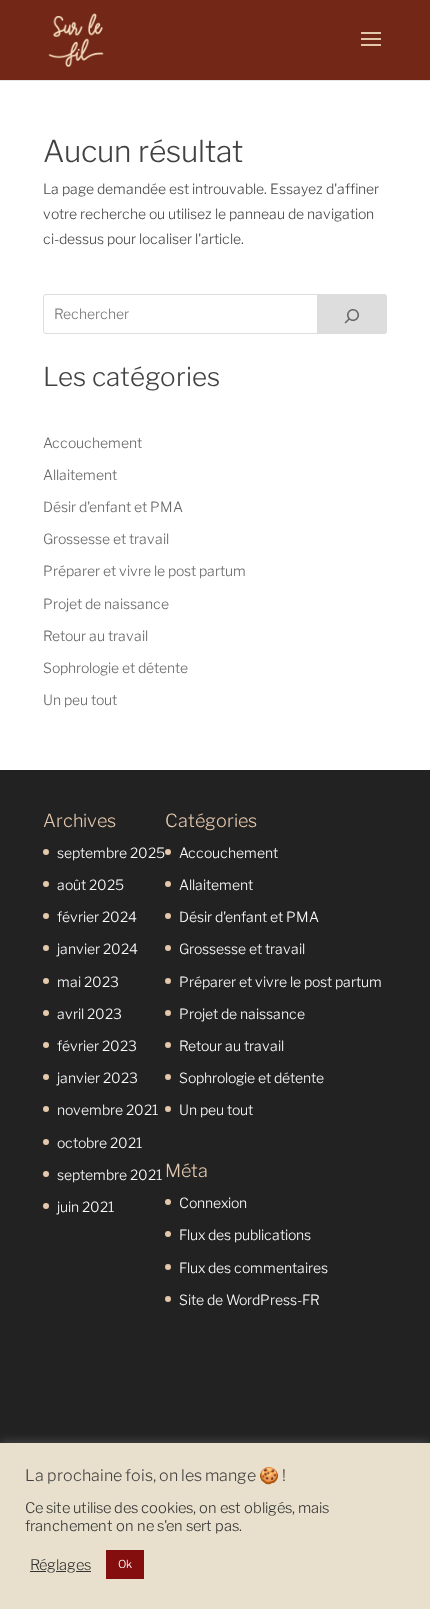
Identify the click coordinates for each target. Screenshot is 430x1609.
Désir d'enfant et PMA (113, 506)
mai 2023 (88, 981)
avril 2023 (89, 1013)
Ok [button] (125, 1564)
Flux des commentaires (253, 1267)
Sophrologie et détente (115, 667)
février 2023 (97, 1045)
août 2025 (90, 884)
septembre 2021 (109, 1174)
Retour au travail (95, 635)
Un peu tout (80, 699)
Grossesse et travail (106, 538)
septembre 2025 (111, 852)
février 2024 (97, 916)
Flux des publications (245, 1234)
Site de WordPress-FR (249, 1299)
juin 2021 (85, 1206)
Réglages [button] (60, 1565)
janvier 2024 (97, 948)
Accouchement (92, 442)
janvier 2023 (97, 1077)
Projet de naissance (106, 603)
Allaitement (80, 474)
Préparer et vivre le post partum (144, 570)
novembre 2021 (107, 1109)
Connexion (213, 1202)
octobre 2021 (99, 1142)
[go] (352, 314)
